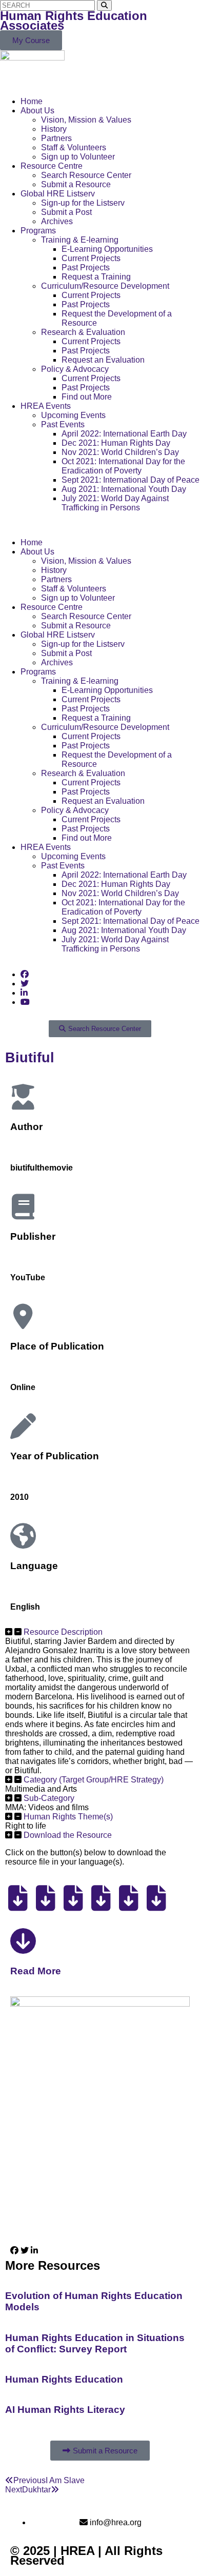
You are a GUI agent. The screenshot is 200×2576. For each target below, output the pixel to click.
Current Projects (91, 258)
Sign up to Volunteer (78, 157)
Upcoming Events (73, 415)
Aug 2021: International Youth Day (124, 489)
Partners (56, 138)
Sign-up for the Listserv (83, 203)
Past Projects (86, 267)
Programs (38, 231)
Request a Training (96, 277)
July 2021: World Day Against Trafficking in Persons (115, 503)
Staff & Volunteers (74, 147)
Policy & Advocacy (75, 369)
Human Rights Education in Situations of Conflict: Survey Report (95, 2343)
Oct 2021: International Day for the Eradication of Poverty (123, 466)
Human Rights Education (64, 2379)
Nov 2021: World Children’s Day (120, 452)
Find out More (87, 397)
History (54, 129)
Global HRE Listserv (58, 194)
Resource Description (63, 1632)
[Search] (104, 5)
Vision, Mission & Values (86, 120)
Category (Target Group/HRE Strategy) (94, 1780)
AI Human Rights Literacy (65, 2410)
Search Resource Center (86, 175)
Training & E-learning (80, 240)
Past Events (63, 424)
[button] (100, 525)
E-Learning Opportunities (107, 249)
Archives (57, 221)
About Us (37, 111)
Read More (36, 1971)
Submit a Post (66, 212)
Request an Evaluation (103, 360)
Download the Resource (68, 1835)
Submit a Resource (76, 184)
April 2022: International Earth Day (124, 434)
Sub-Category (49, 1798)
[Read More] (23, 1941)
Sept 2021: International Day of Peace (131, 480)
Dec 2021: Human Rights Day (116, 443)
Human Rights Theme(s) (68, 1817)
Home (32, 101)
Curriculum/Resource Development (105, 286)
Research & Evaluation (83, 332)
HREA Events (46, 406)
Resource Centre (52, 166)
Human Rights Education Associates (74, 21)
